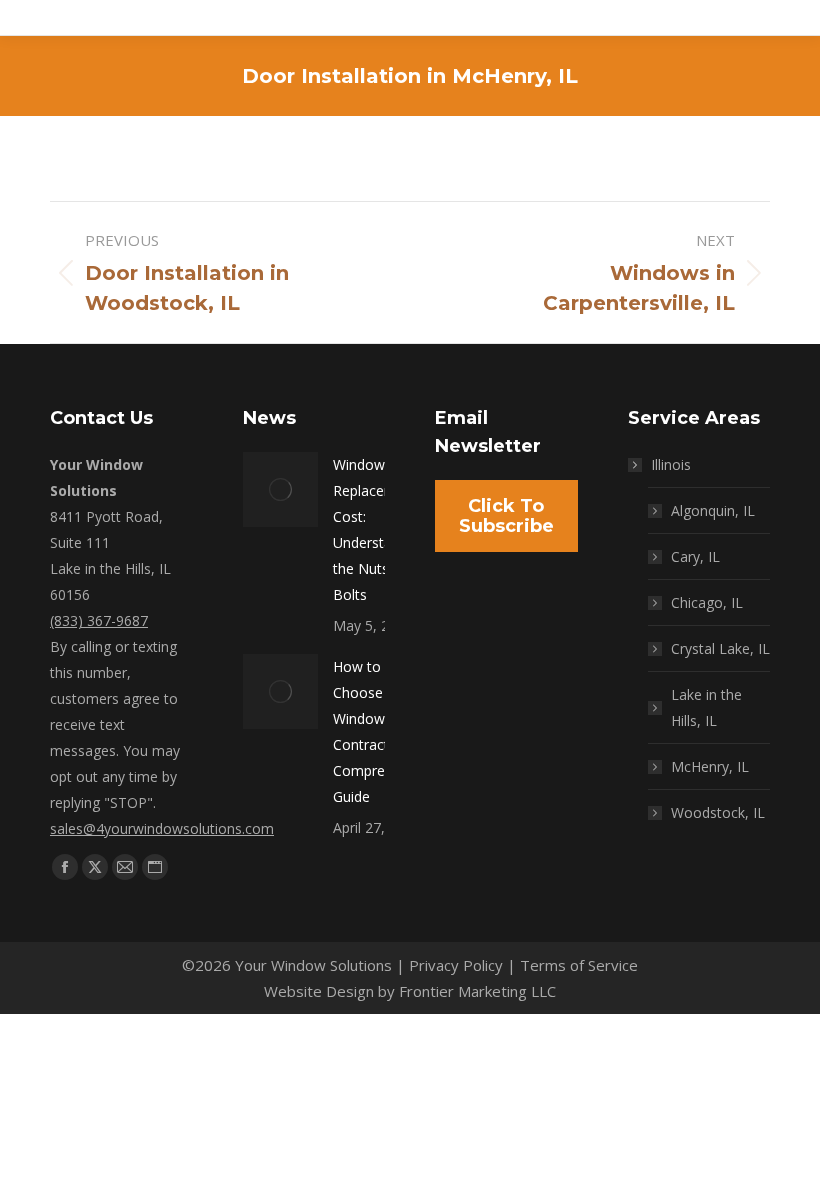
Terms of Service (579, 965)
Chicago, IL (707, 602)
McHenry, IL (710, 766)
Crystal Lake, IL (720, 648)
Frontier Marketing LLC (477, 991)
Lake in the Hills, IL (706, 707)
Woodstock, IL (718, 812)
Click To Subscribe (506, 516)
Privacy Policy (456, 965)
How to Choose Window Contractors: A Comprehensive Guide (383, 731)
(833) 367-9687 (99, 620)
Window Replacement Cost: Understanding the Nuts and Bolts (380, 529)
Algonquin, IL (713, 510)
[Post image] (280, 489)
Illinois (671, 464)
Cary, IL (695, 556)
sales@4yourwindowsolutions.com (162, 828)
